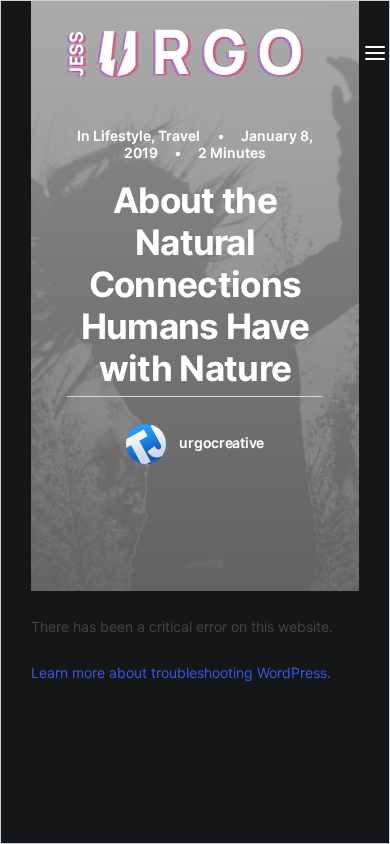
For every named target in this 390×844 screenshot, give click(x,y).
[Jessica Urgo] (188, 53)
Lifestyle (122, 135)
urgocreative (221, 442)
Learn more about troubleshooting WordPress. (181, 672)
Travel (179, 135)
